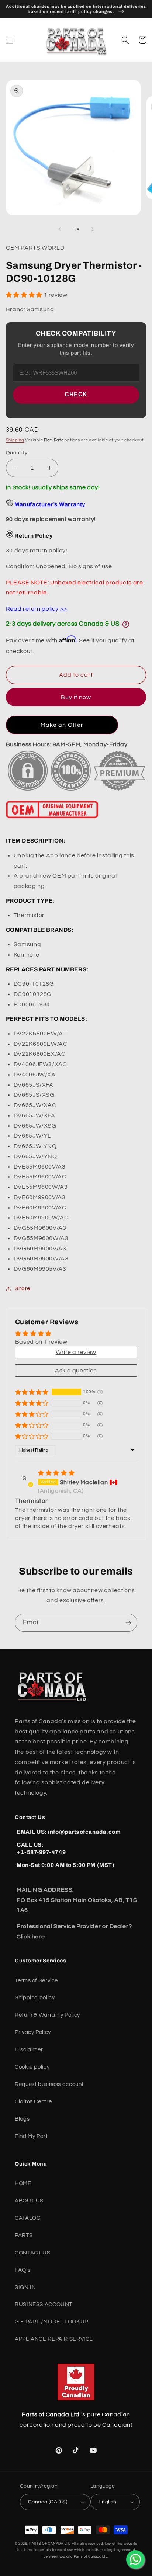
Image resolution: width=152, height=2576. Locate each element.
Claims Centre (33, 2102)
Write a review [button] (76, 1352)
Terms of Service (36, 1981)
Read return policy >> (37, 609)
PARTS (24, 2235)
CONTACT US (32, 2253)
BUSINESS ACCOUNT (44, 2304)
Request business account (49, 2084)
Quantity (17, 453)
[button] (10, 40)
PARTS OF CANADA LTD (50, 2544)
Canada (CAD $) (48, 2502)
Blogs (22, 2119)
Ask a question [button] (76, 1371)
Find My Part (31, 2136)
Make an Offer (62, 725)
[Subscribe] (128, 1623)
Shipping (15, 440)
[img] (56, 1473)
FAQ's (23, 2270)
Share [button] (23, 1289)
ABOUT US (29, 2201)
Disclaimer (29, 2050)
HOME (23, 2183)
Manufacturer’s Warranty (50, 504)
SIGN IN (25, 2287)
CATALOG (28, 2218)
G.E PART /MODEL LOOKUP (51, 2322)
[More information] (126, 624)
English (108, 2502)
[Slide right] (93, 229)
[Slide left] (59, 229)
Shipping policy (35, 1998)
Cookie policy (32, 2067)
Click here (31, 1937)
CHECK (76, 394)
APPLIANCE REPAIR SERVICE (54, 2339)
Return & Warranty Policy (47, 2015)
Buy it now (76, 697)
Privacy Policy (33, 2032)
